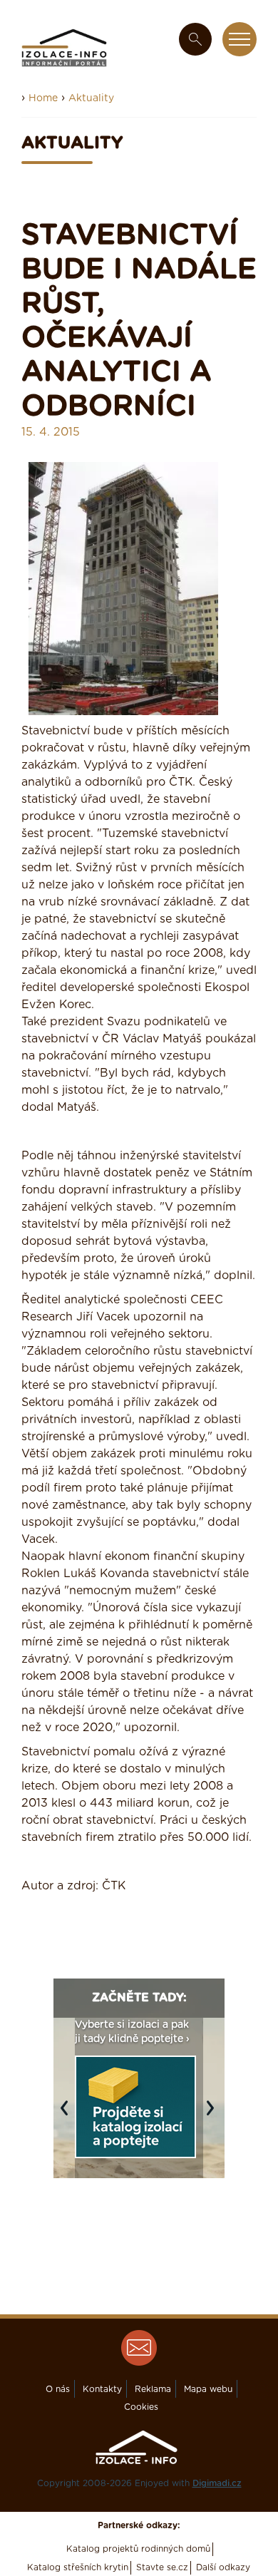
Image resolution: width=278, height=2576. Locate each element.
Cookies (141, 2407)
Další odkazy (223, 2567)
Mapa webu (208, 2389)
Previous (68, 2115)
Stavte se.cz (162, 2567)
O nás (58, 2389)
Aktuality (91, 98)
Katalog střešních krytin (78, 2567)
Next (214, 2115)
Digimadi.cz (217, 2483)
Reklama (153, 2389)
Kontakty (102, 2389)
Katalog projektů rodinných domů (138, 2549)
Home (43, 98)
